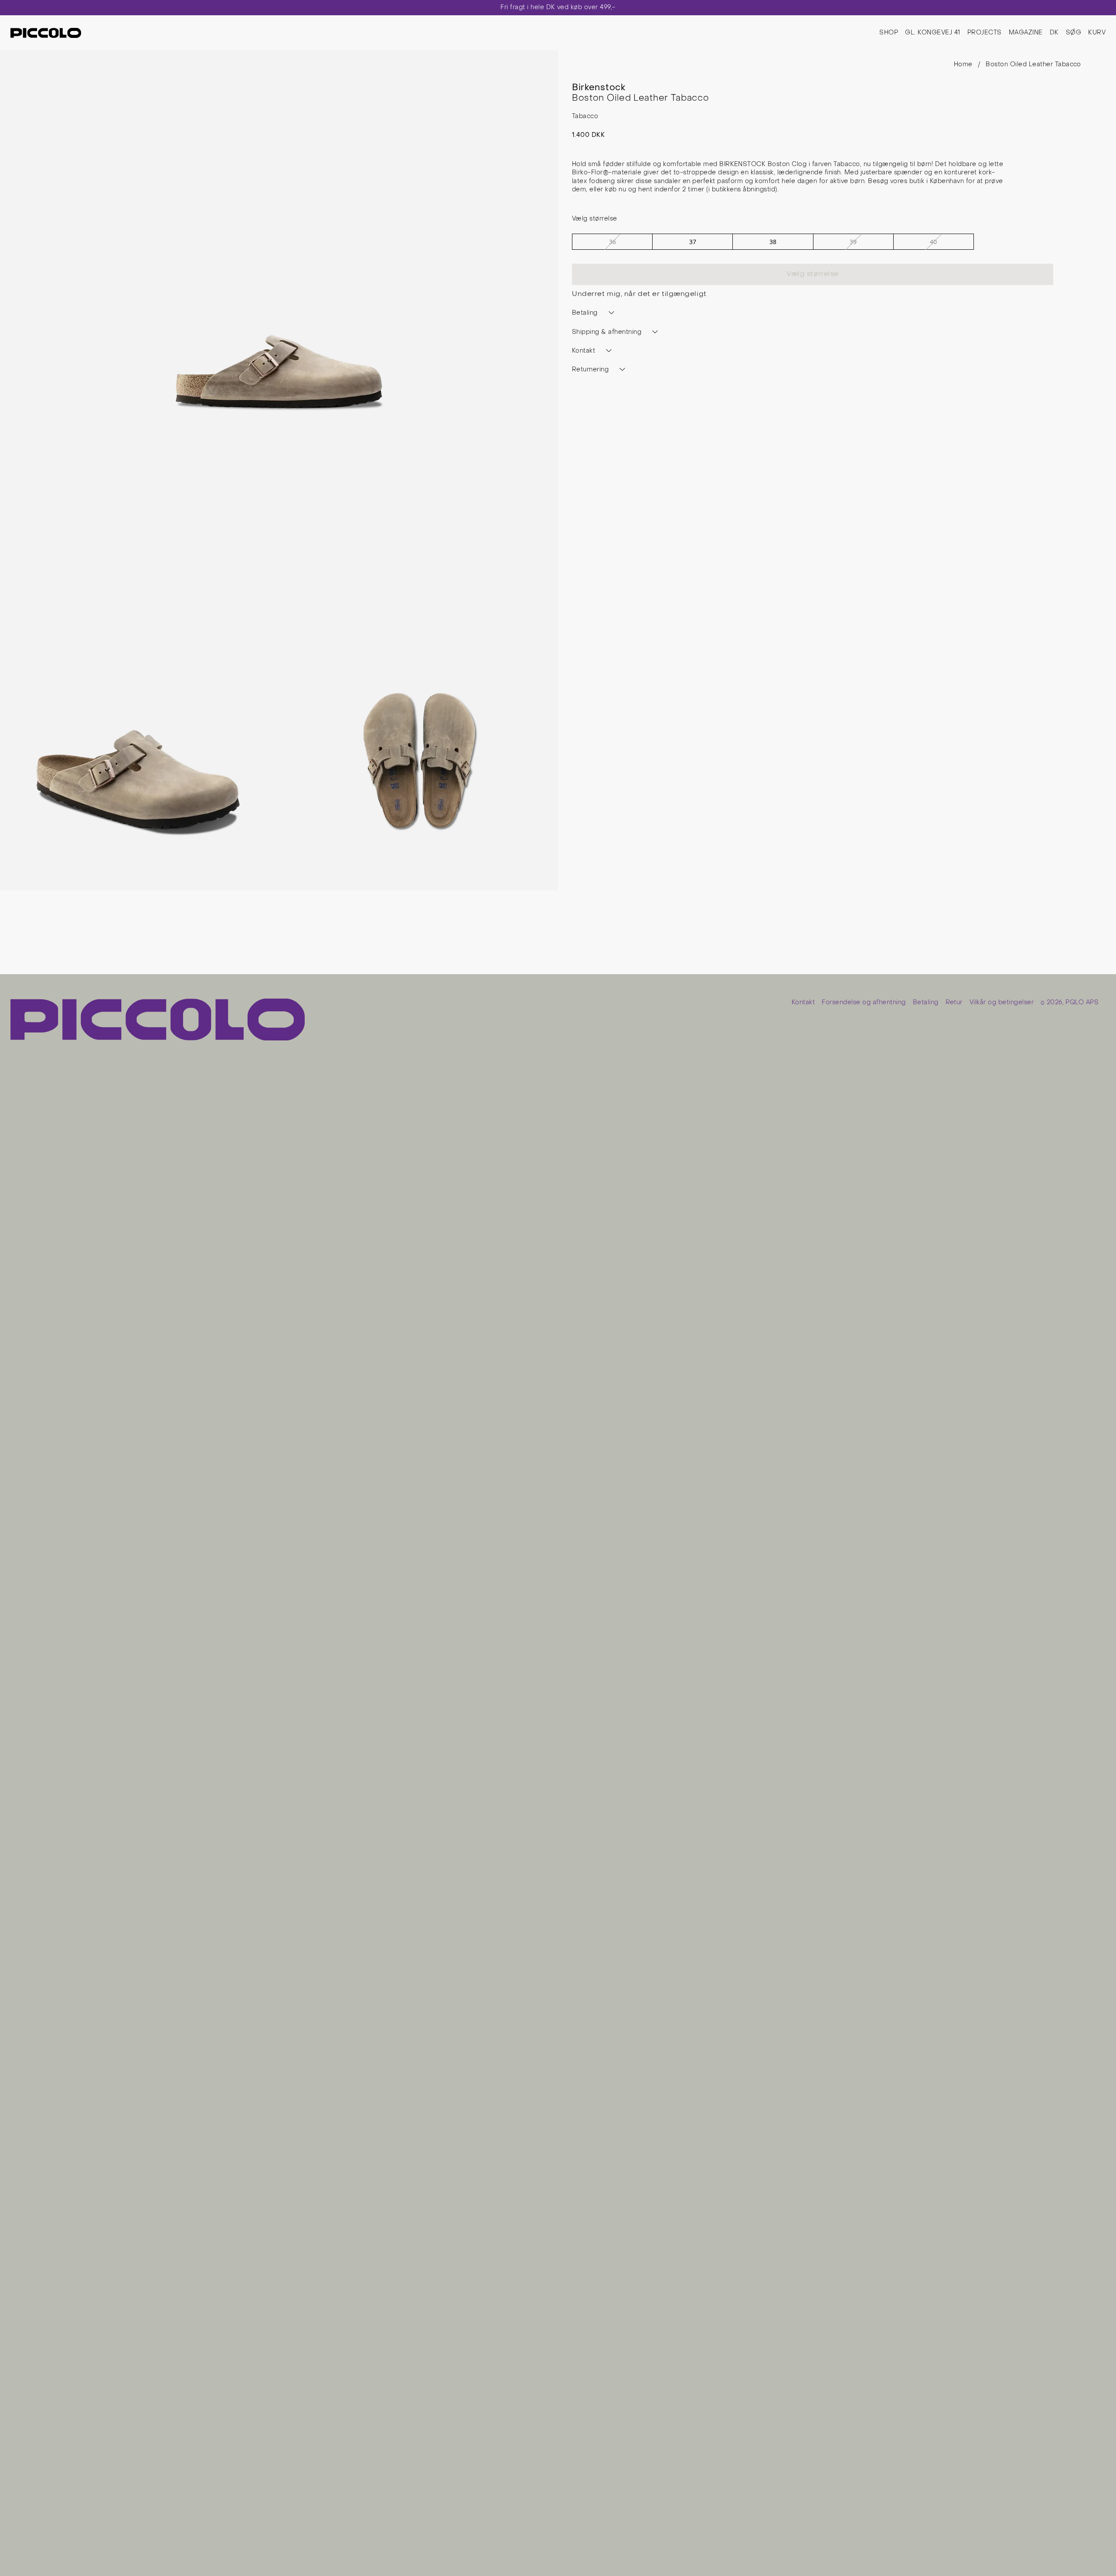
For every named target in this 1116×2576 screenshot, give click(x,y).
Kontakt (803, 1003)
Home (963, 65)
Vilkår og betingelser (1002, 1003)
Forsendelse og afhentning (864, 1003)
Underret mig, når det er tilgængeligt (639, 294)
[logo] (46, 33)
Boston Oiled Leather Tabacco (1033, 65)
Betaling (926, 1003)
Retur (954, 1003)
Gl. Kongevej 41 (932, 33)
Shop (889, 33)
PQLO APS (1082, 1003)
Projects (985, 33)
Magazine (1026, 33)
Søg (1073, 33)
